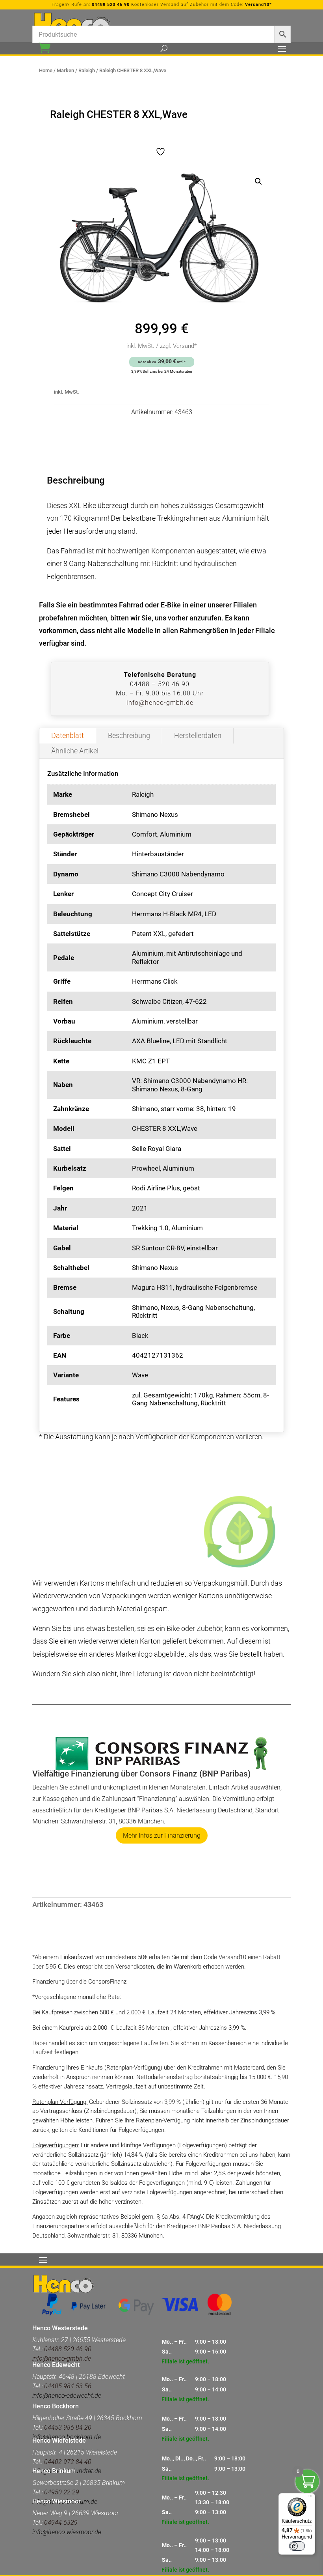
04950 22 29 (62, 2492)
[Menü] (310, 2498)
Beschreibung (129, 735)
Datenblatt (68, 735)
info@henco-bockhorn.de (67, 2437)
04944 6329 (61, 2523)
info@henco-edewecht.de (67, 2396)
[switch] (297, 2546)
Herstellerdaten (198, 735)
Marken (65, 70)
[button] (258, 181)
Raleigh (87, 70)
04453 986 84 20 (68, 2427)
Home (46, 70)
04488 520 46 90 (111, 5)
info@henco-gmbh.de (160, 703)
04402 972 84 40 (68, 2462)
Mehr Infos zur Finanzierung (162, 1835)
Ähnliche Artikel (75, 751)
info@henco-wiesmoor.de (67, 2532)
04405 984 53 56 (68, 2386)
